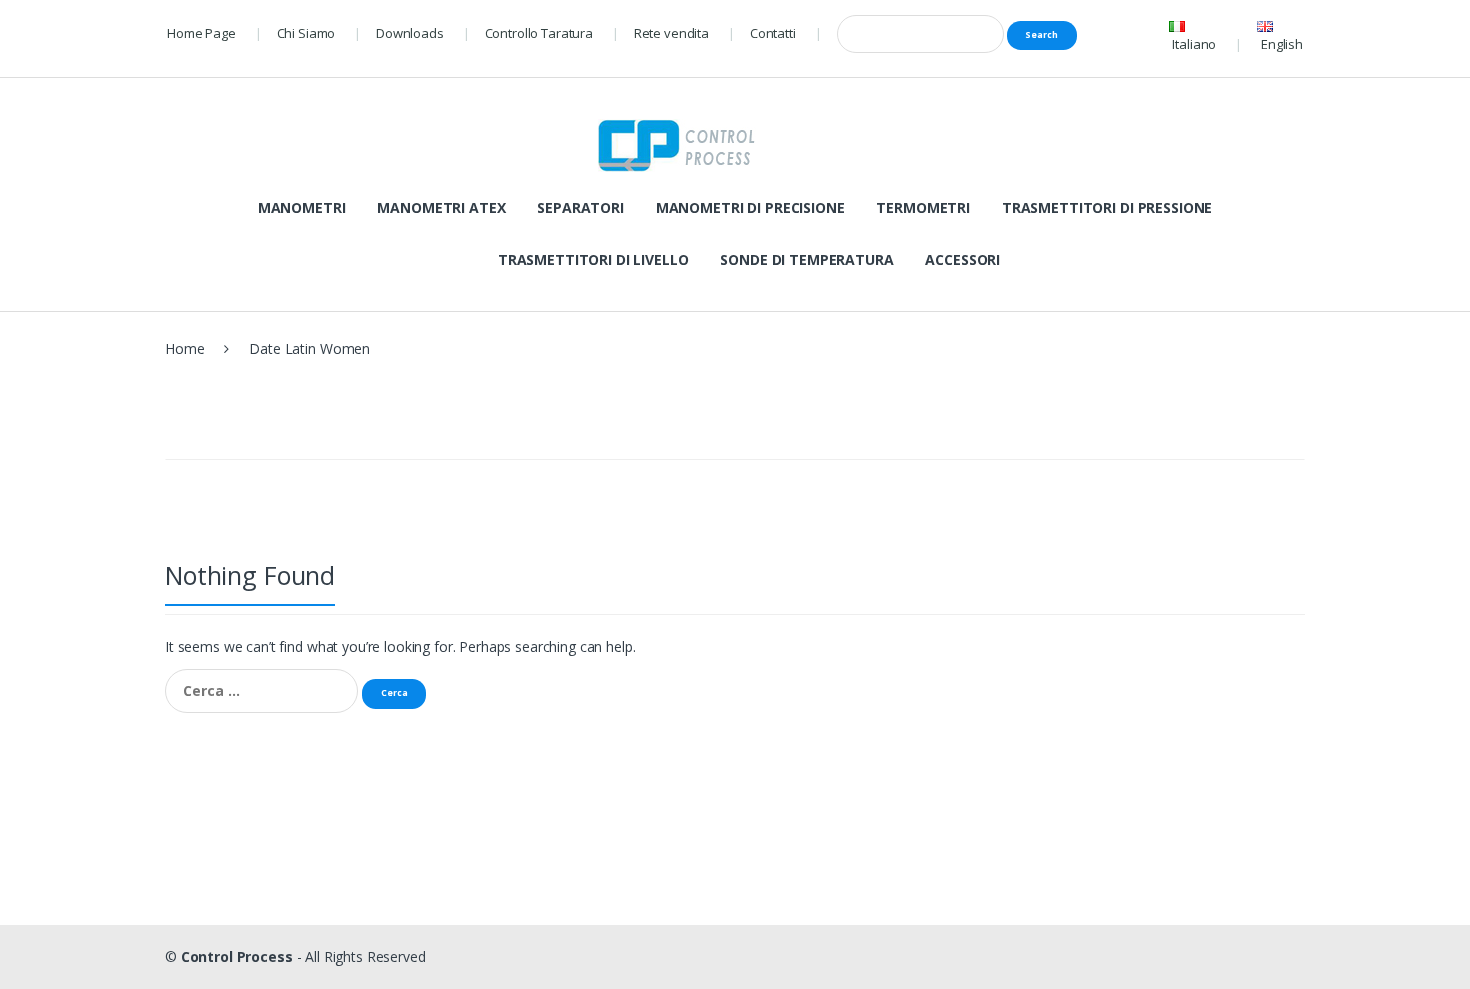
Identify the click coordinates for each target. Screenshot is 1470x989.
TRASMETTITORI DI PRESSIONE (1107, 207)
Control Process (237, 956)
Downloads (410, 33)
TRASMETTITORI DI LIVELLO (593, 259)
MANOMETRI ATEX (441, 207)
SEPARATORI (580, 207)
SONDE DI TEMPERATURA (806, 259)
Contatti (773, 33)
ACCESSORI (962, 259)
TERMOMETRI (923, 207)
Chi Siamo (306, 33)
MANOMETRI (302, 207)
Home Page (201, 33)
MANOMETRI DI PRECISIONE (750, 207)
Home (184, 348)
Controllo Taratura (539, 33)
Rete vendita (671, 33)
